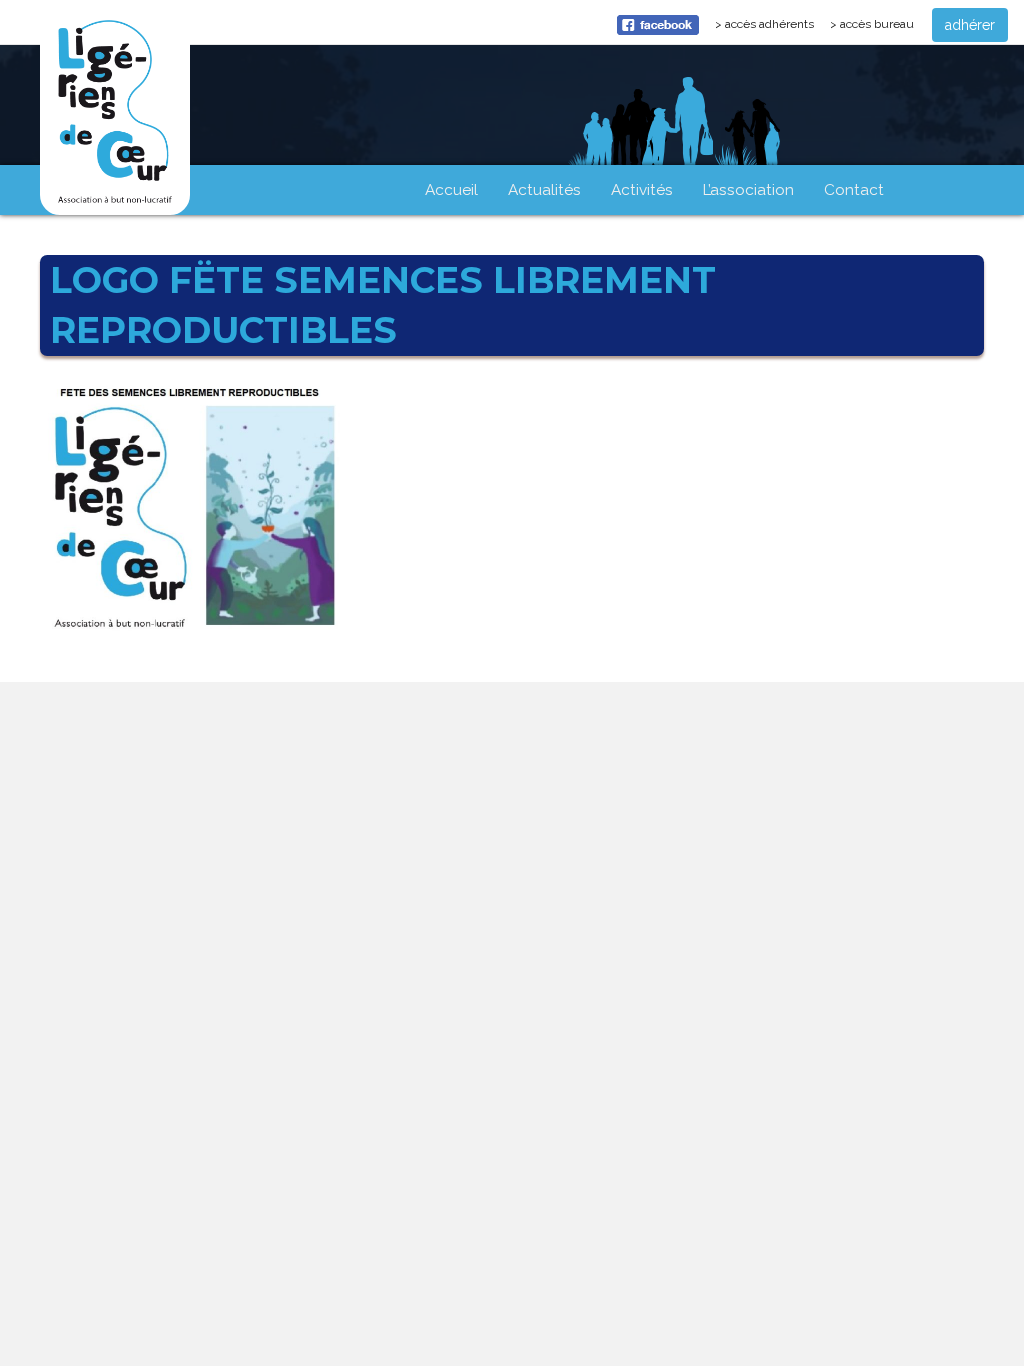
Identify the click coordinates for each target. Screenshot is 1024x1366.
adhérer (970, 25)
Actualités (544, 190)
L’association (748, 190)
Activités (642, 190)
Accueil (451, 190)
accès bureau (877, 24)
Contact (854, 190)
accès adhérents (773, 29)
